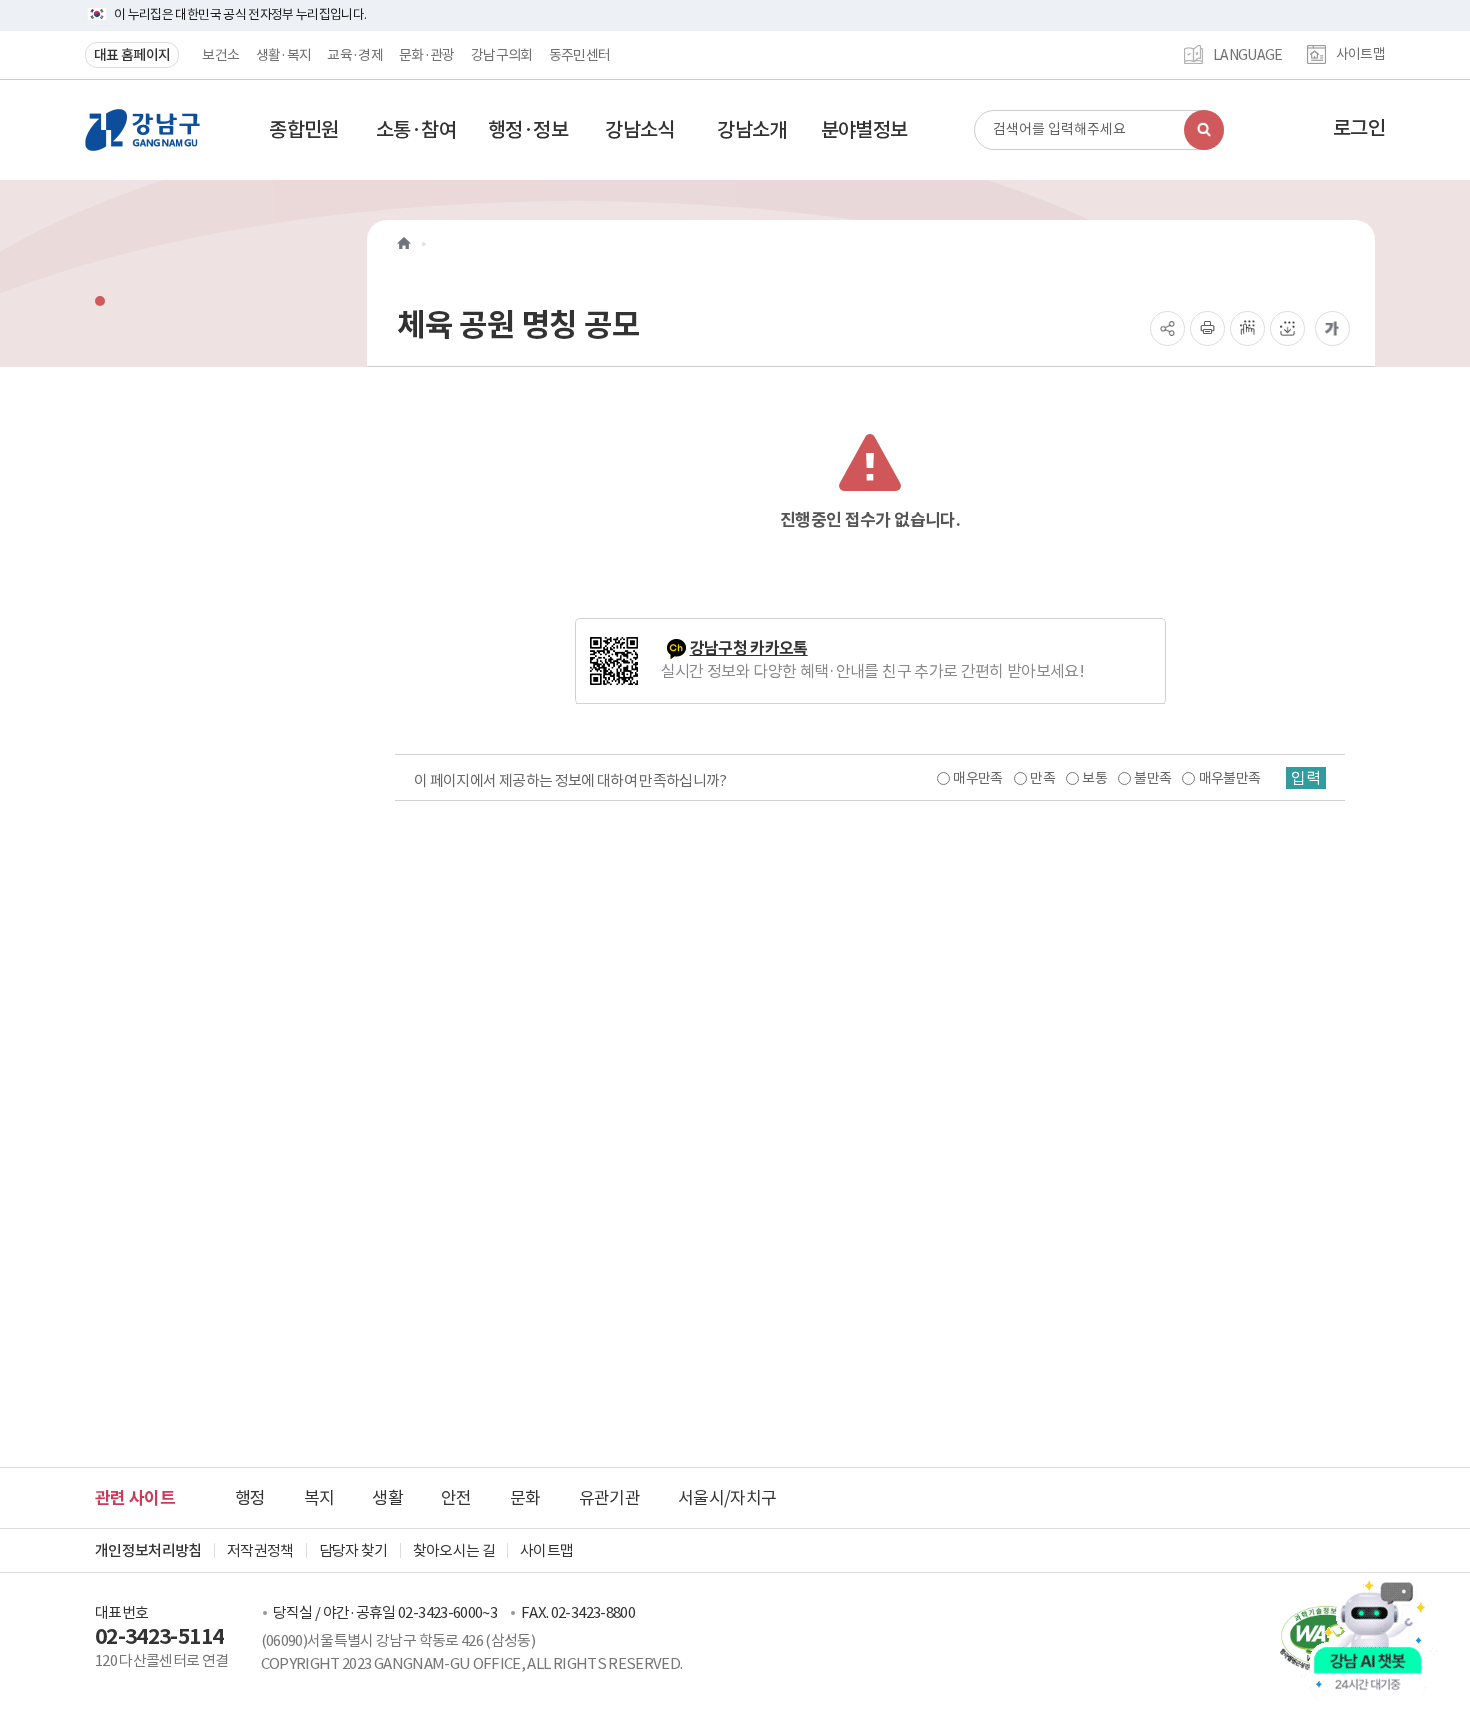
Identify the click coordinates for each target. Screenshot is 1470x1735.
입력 (1306, 778)
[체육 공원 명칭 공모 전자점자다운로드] (1287, 328)
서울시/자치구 (727, 1498)
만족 (1042, 778)
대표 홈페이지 (132, 55)
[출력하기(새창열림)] (1207, 328)
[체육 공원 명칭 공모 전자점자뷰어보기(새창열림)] (1247, 328)
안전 (456, 1498)
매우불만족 (1230, 778)
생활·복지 (284, 55)
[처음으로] (404, 243)
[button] (304, 130)
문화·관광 (427, 55)
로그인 (1359, 128)
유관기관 (609, 1498)
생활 (387, 1498)
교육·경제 (355, 55)
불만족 (1152, 778)
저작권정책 (260, 1550)
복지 (319, 1498)
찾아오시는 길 (454, 1550)
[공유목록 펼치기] (1167, 328)
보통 (1094, 778)
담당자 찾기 (353, 1550)
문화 (525, 1498)
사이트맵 (1360, 55)
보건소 (220, 55)
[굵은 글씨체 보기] (1332, 328)
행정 (250, 1498)
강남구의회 (502, 55)
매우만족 (977, 778)
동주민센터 (580, 55)
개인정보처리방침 (148, 1550)
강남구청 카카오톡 (749, 648)
